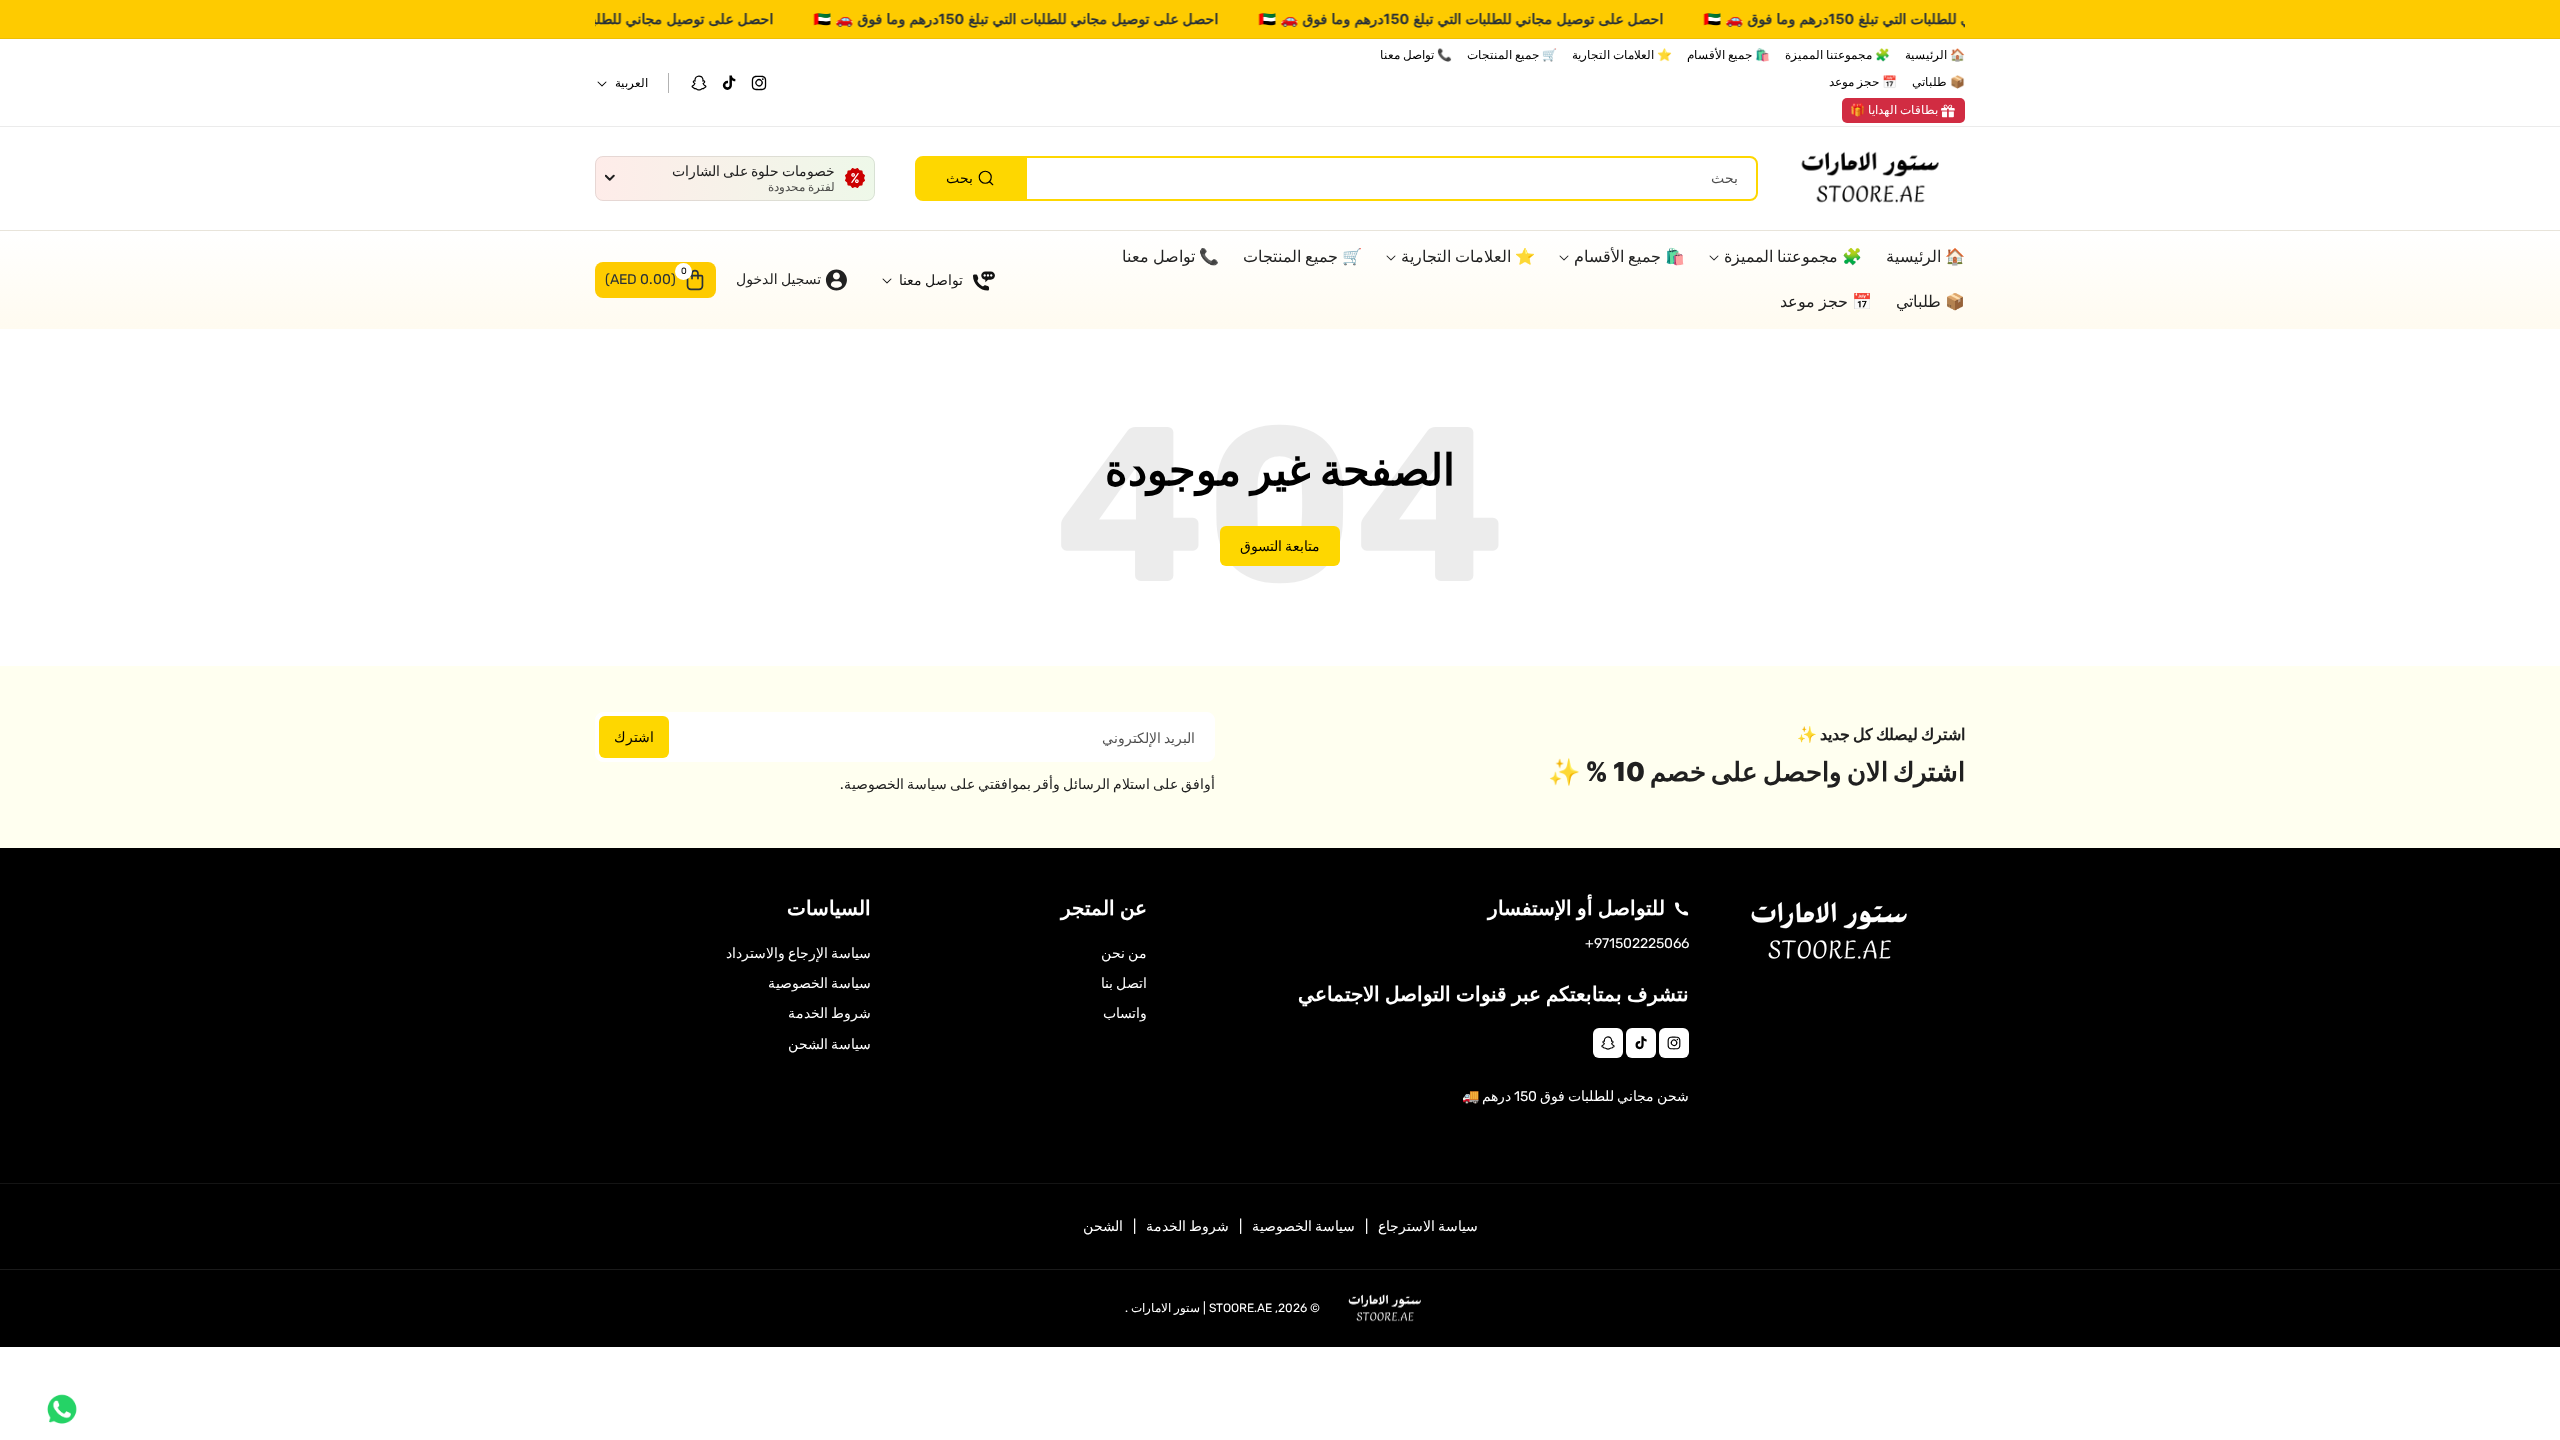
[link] (1903, 111)
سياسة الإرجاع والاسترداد (798, 953)
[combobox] (1336, 178)
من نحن (1124, 953)
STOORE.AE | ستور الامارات (1201, 1308)
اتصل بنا (1124, 983)
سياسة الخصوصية (819, 983)
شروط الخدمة (829, 1013)
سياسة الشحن (829, 1044)
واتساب (1125, 1013)
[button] (655, 280)
